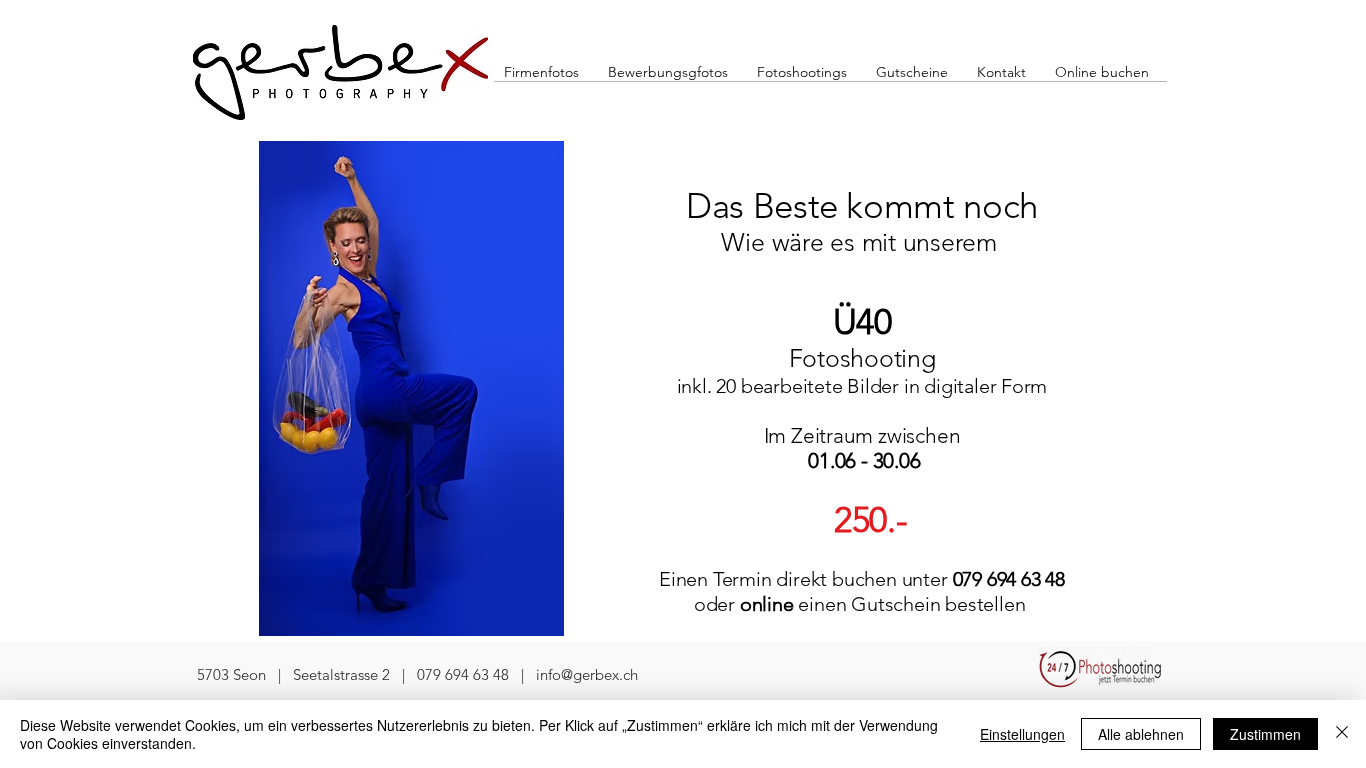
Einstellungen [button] (1022, 734)
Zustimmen (1265, 734)
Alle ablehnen (1141, 734)
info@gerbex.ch (587, 674)
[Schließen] (1342, 734)
